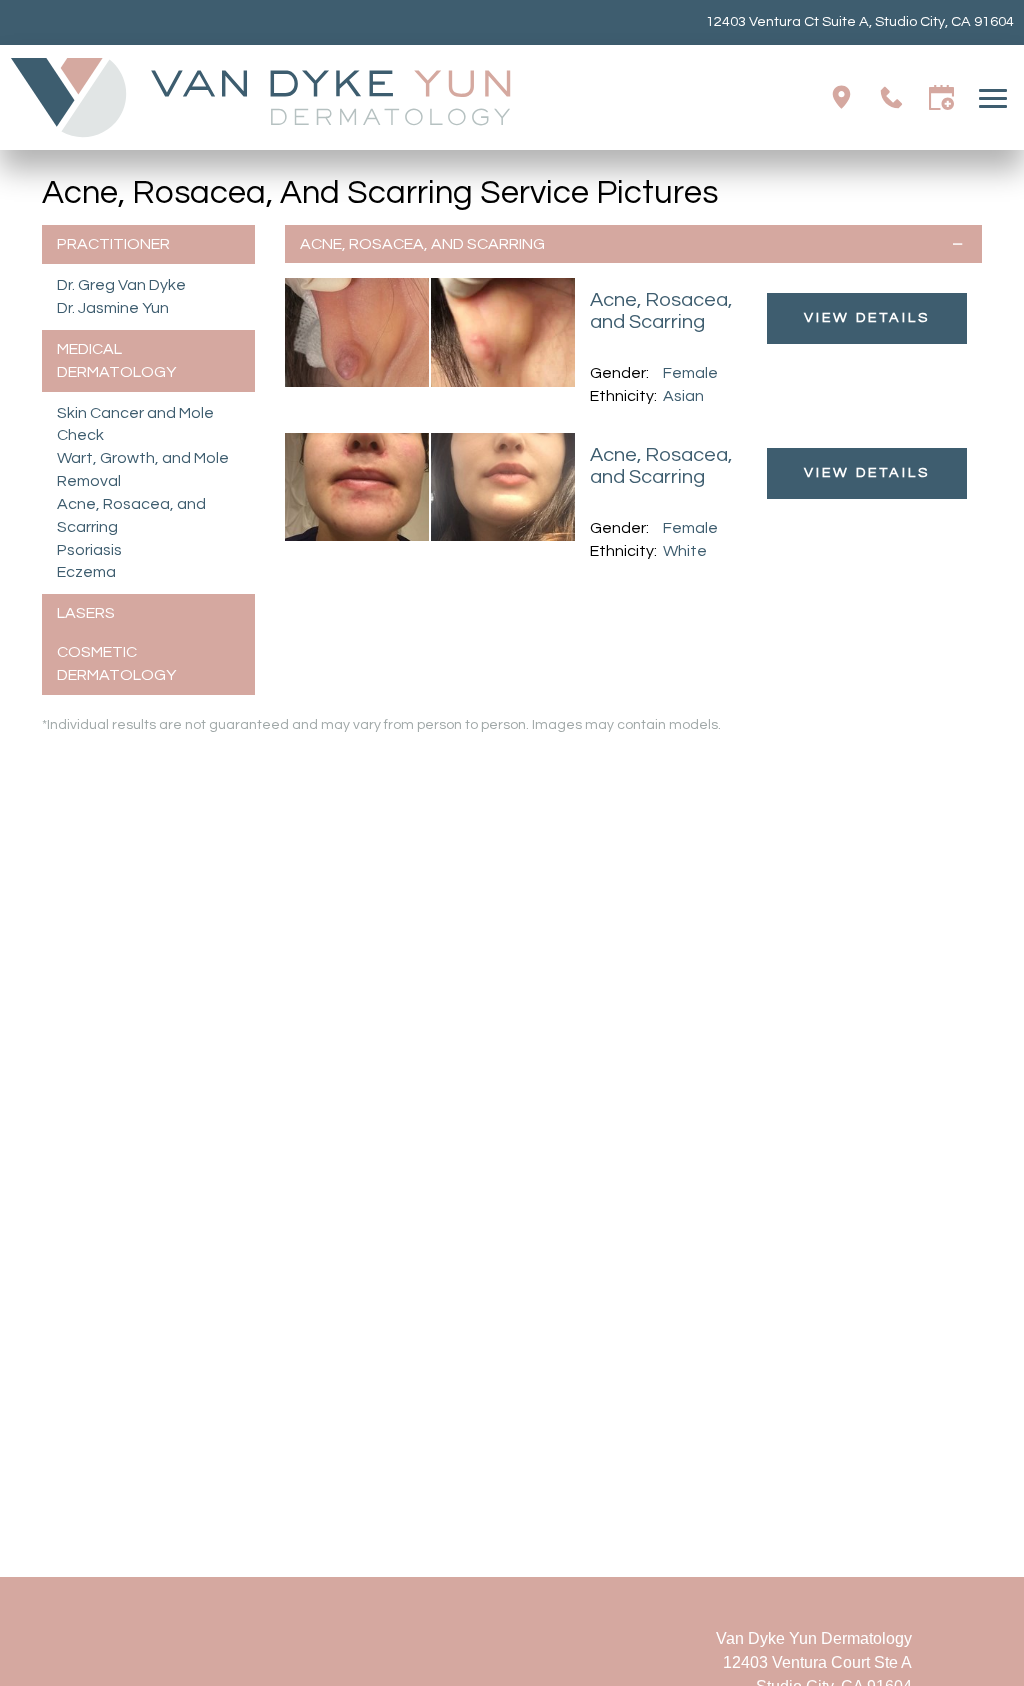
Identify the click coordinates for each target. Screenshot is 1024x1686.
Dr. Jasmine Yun (113, 308)
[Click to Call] (891, 97)
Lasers (86, 613)
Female (690, 373)
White (685, 551)
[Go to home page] (261, 97)
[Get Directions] (841, 97)
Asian (683, 396)
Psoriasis (89, 550)
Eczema (86, 572)
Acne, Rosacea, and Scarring (422, 244)
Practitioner (113, 244)
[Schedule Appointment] (941, 97)
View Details (867, 317)
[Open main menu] (996, 97)
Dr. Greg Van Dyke (121, 285)
